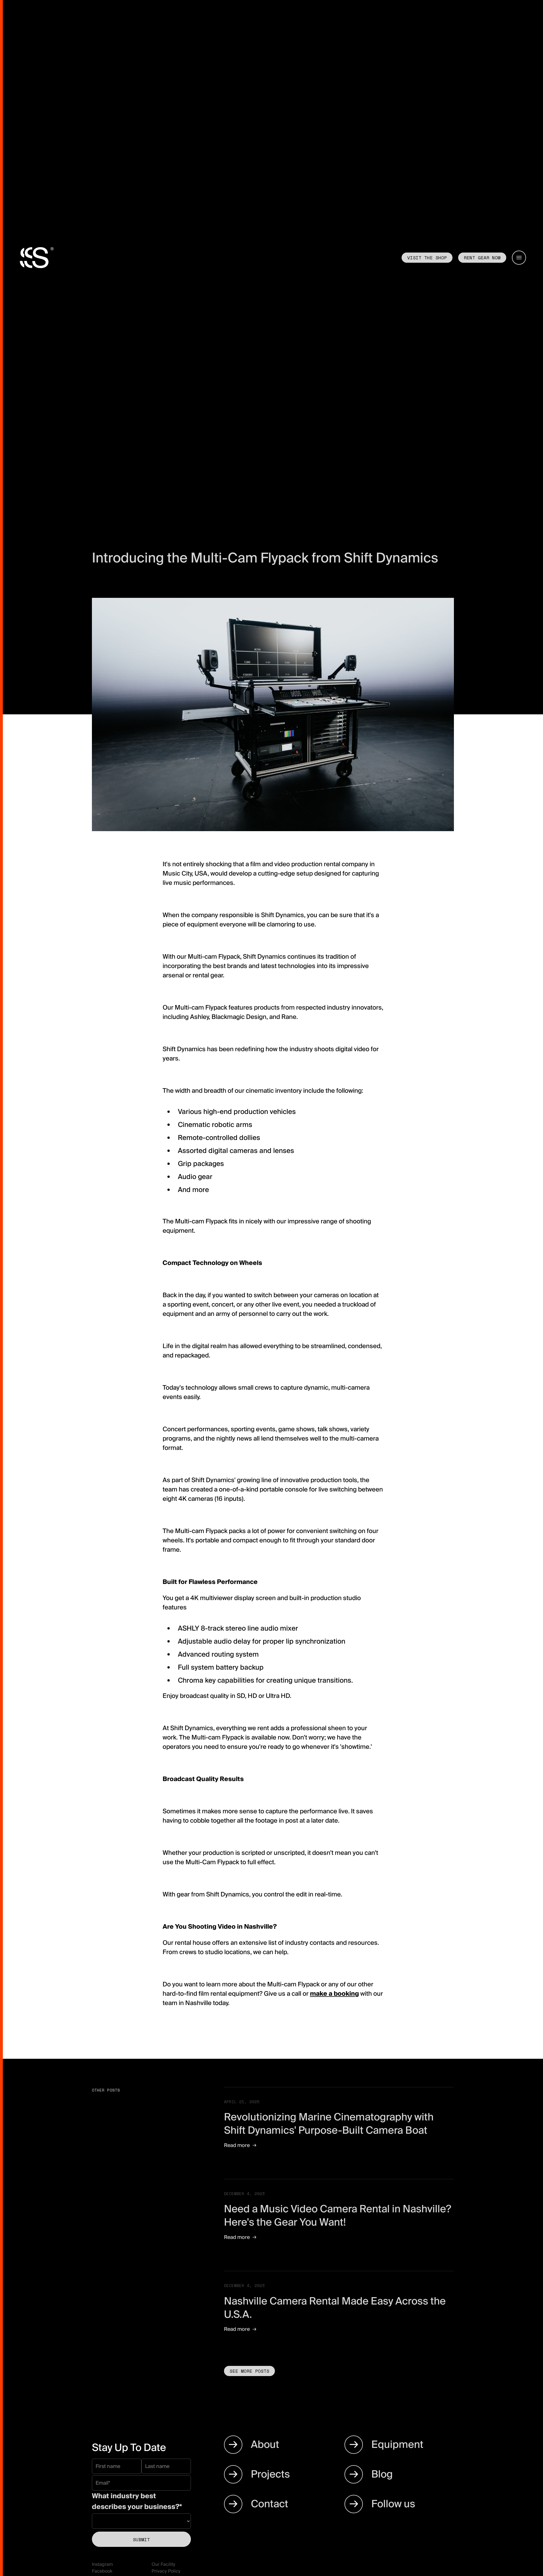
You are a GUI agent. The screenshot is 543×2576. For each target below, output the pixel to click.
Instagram (102, 2564)
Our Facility (163, 2564)
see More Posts (249, 2371)
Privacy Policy (166, 2571)
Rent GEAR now (482, 258)
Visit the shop (427, 258)
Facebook (102, 2571)
